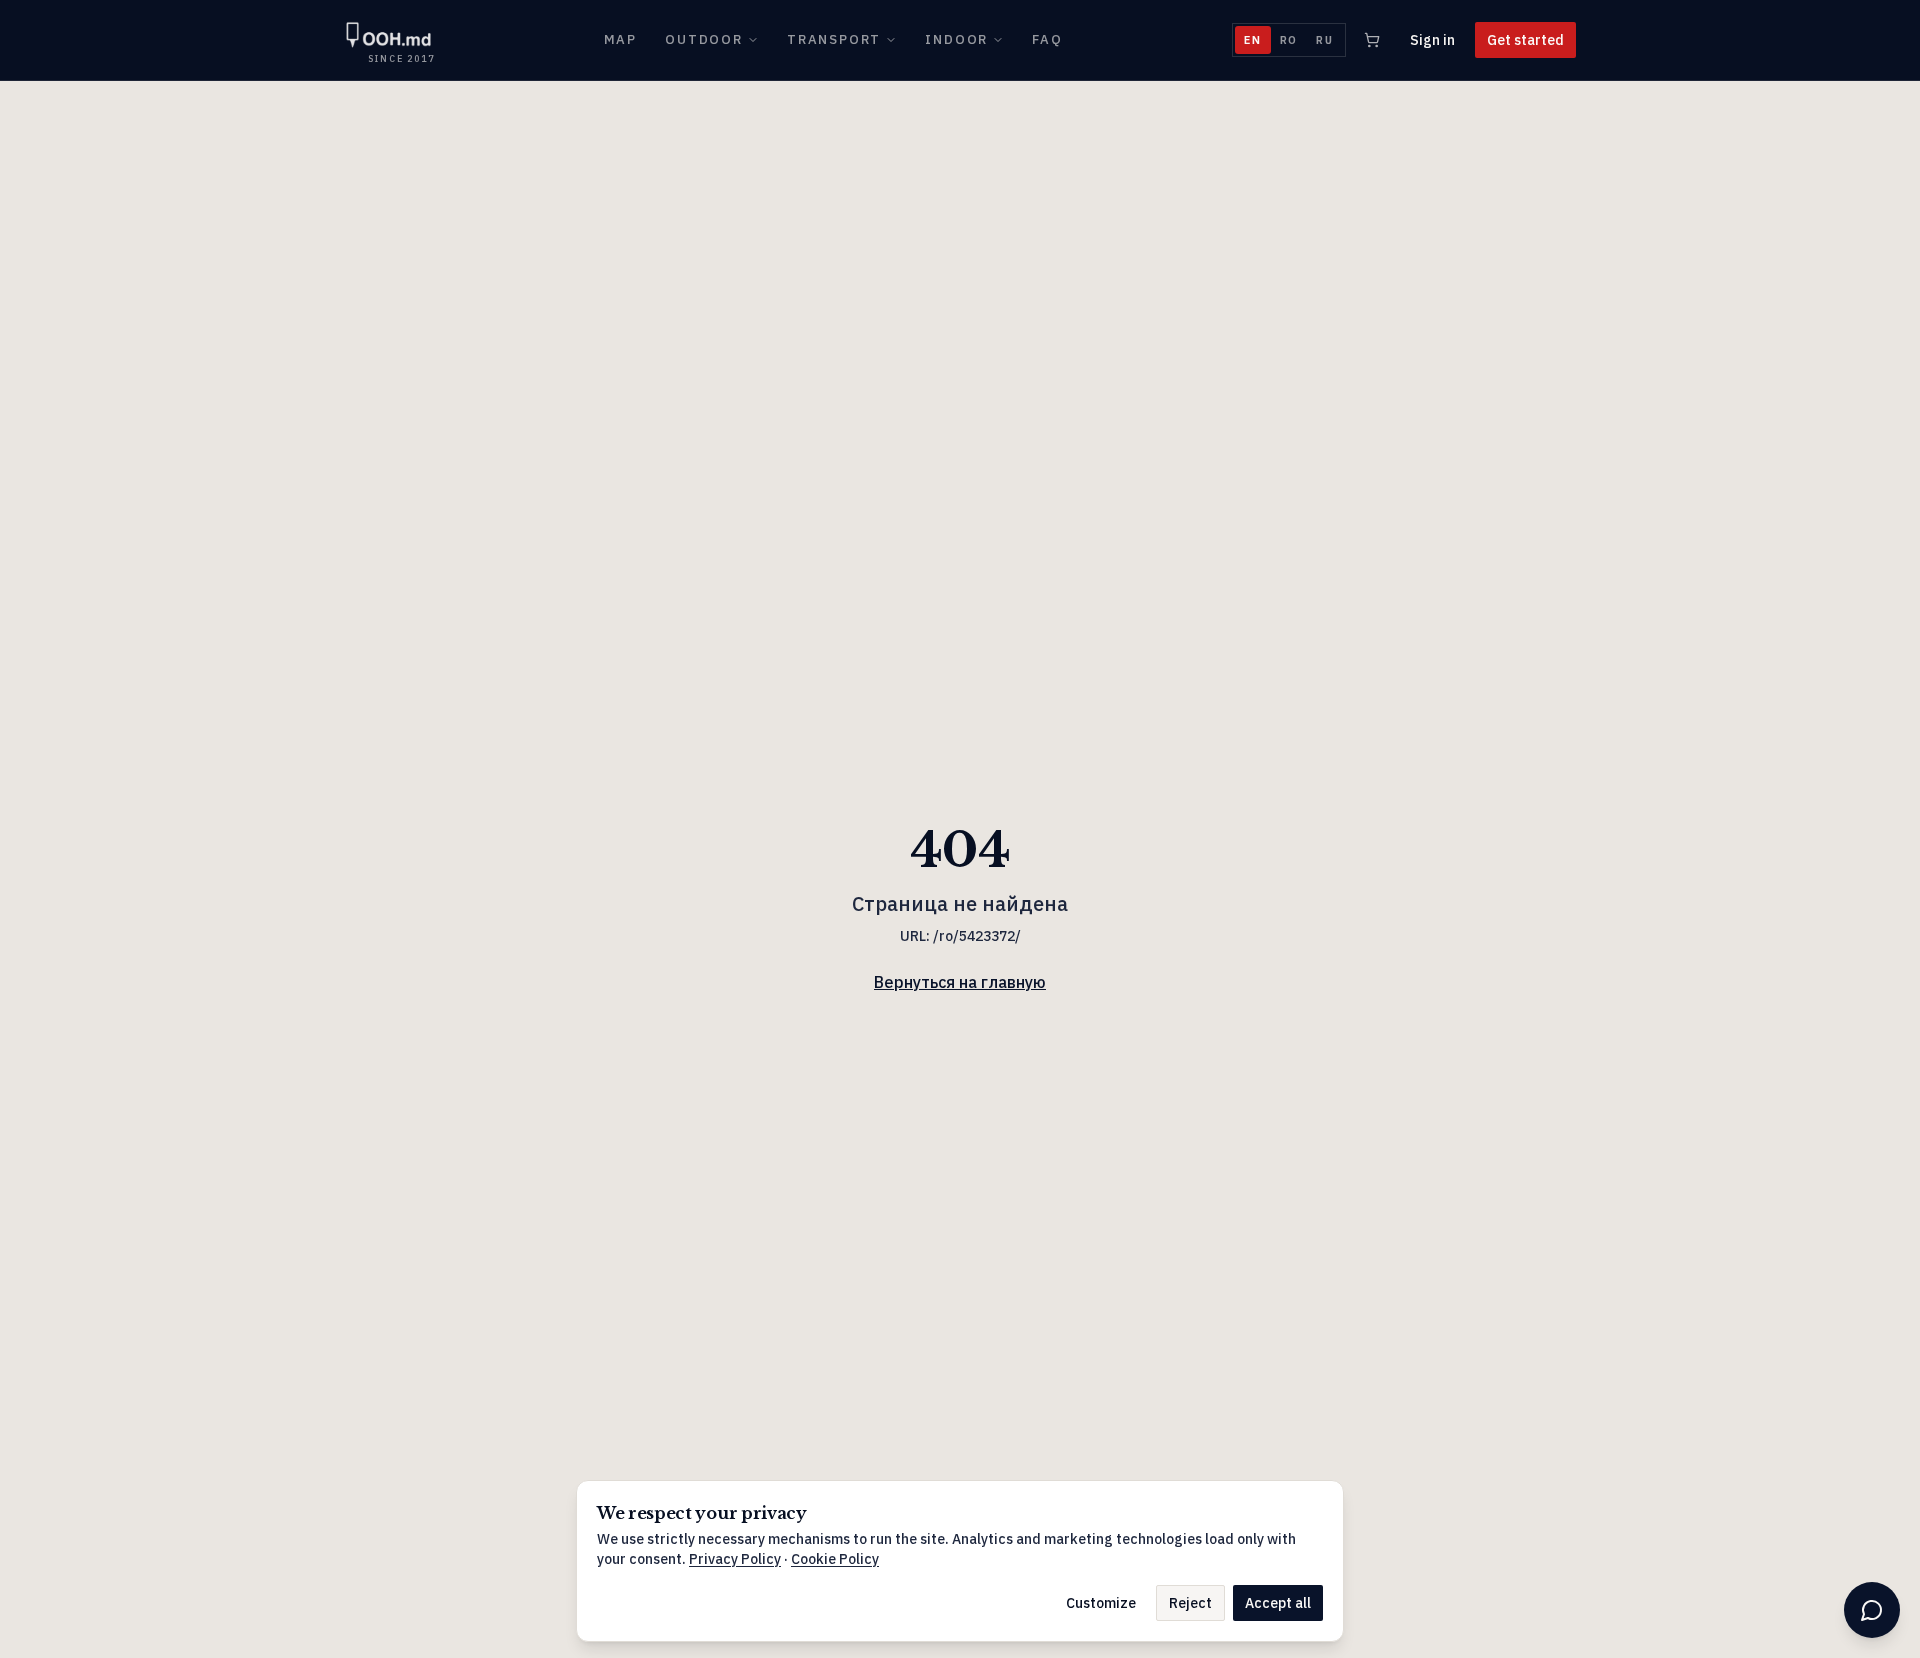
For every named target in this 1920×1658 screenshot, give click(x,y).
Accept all (1278, 1603)
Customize (1101, 1603)
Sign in (1432, 40)
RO (1289, 40)
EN (1253, 40)
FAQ (1047, 39)
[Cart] (1372, 40)
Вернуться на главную (960, 982)
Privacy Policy (735, 1559)
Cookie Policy (835, 1559)
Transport (834, 39)
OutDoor (704, 39)
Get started (1525, 40)
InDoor (956, 39)
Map (620, 39)
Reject (1190, 1603)
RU (1325, 40)
